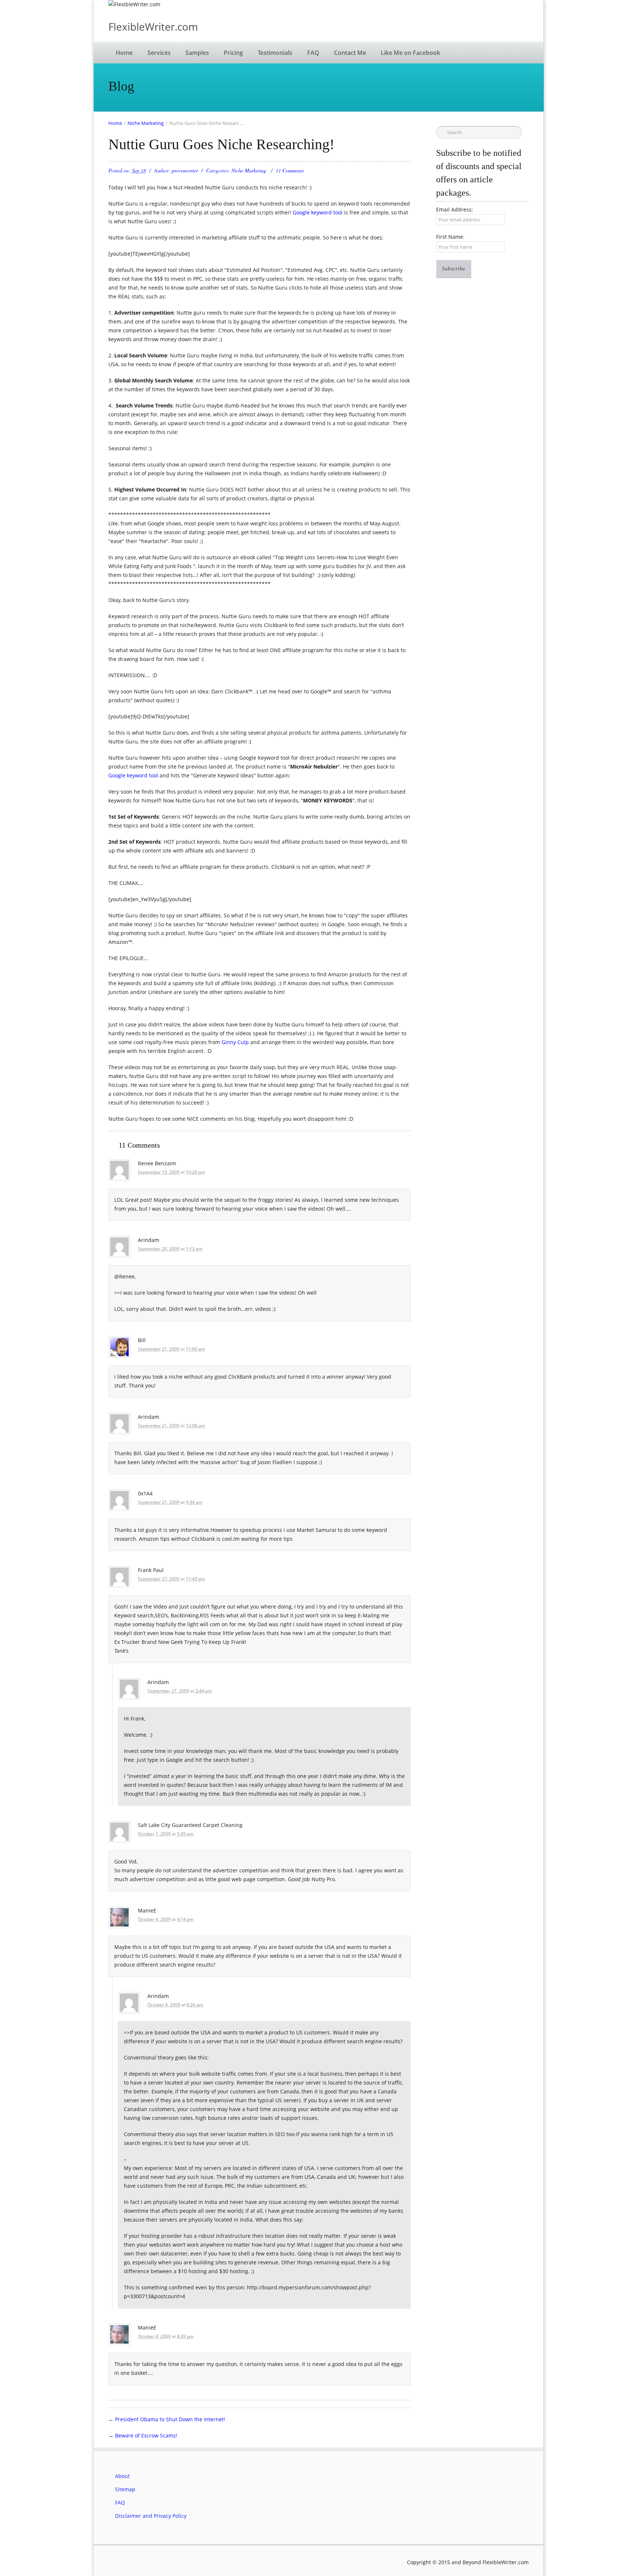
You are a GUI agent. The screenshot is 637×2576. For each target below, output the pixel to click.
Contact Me (350, 53)
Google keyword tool (318, 212)
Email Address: (455, 209)
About (122, 2476)
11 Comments (290, 170)
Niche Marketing (146, 123)
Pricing (233, 53)
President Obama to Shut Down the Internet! (170, 2419)
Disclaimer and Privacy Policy (151, 2516)
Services (159, 53)
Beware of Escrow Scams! (146, 2435)
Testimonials (275, 53)
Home (124, 53)
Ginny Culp (235, 1042)
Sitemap (125, 2489)
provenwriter (185, 170)
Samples (197, 53)
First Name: (450, 237)
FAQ (313, 53)
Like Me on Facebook (410, 53)
